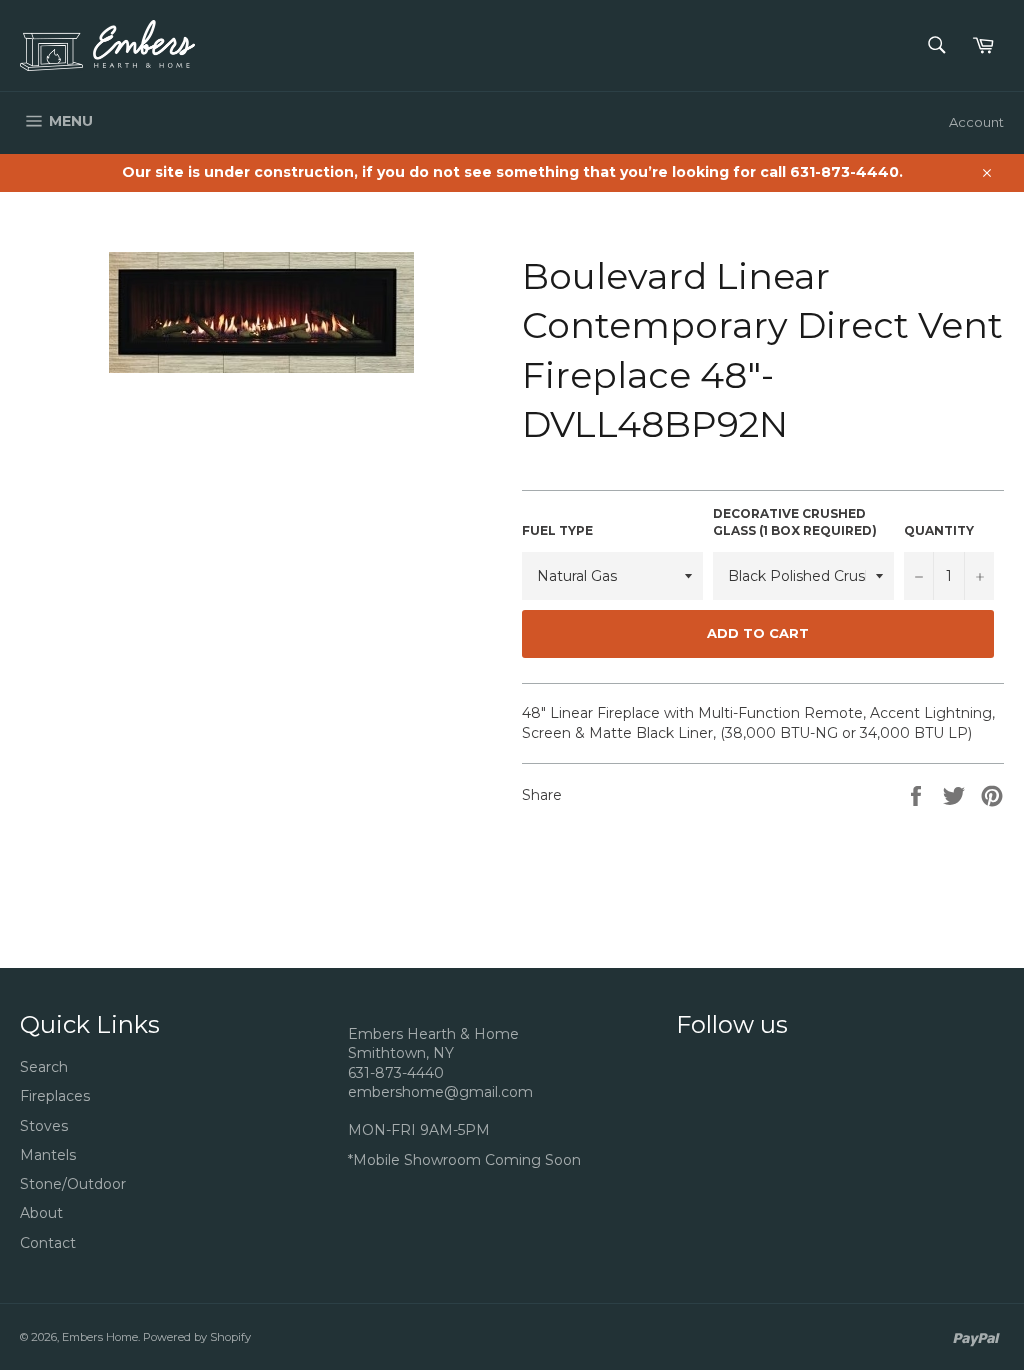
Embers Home (100, 1337)
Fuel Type (557, 530)
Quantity (939, 530)
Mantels (48, 1155)
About (41, 1213)
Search (44, 1067)
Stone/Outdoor (73, 1184)
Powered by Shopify (197, 1337)
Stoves (44, 1126)
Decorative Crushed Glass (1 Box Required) (795, 522)
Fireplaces (55, 1096)
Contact (48, 1243)
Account (976, 122)
